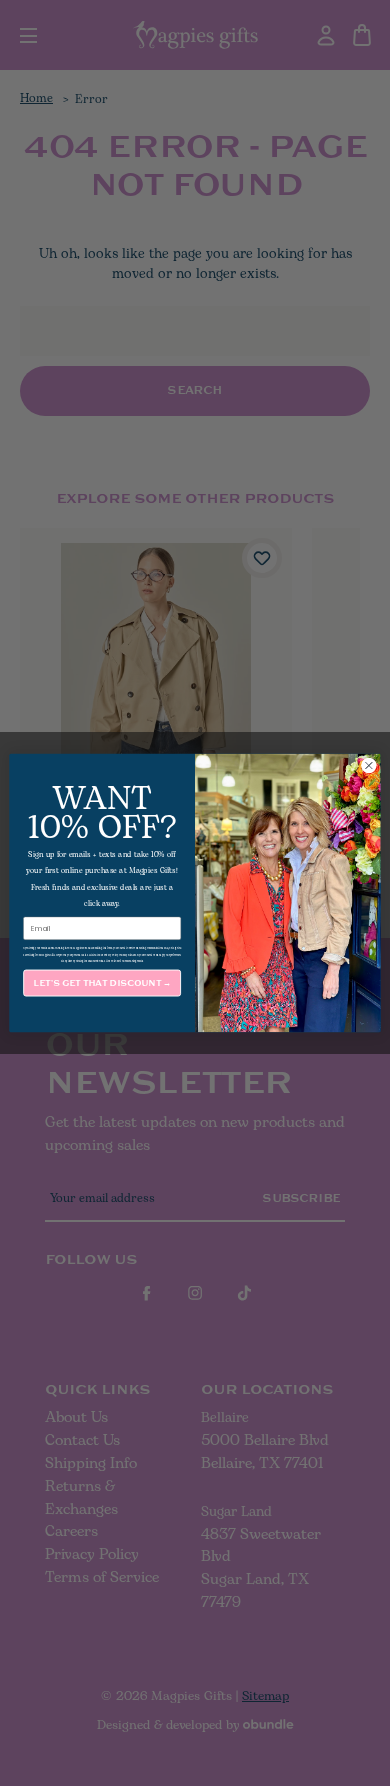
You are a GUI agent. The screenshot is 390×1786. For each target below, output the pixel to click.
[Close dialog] (369, 765)
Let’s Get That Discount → (102, 983)
